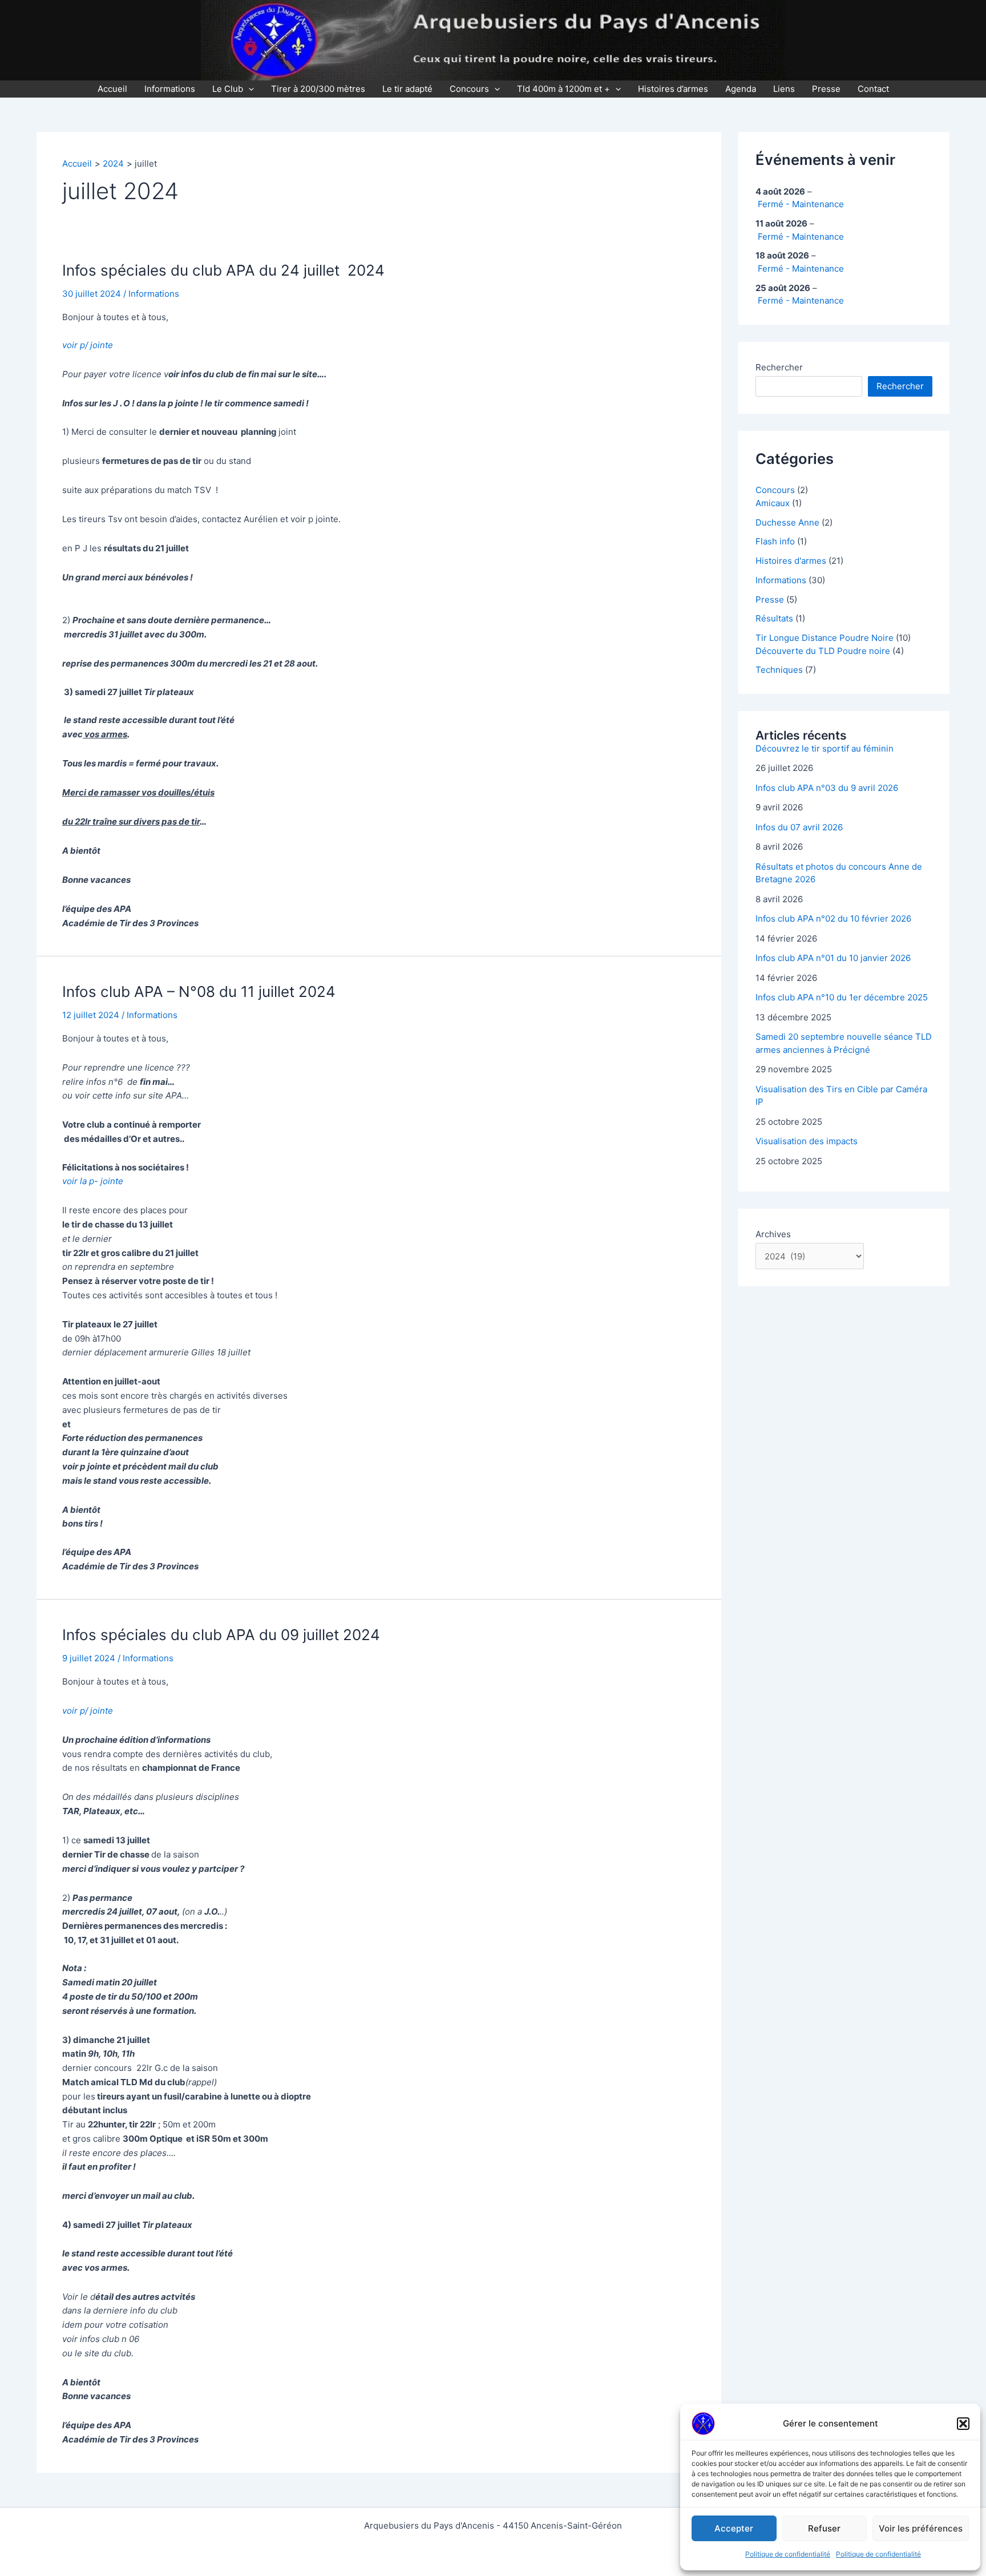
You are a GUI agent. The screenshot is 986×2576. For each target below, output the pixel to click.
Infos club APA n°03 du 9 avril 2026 (827, 788)
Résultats (774, 618)
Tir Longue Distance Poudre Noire (825, 638)
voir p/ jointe (88, 345)
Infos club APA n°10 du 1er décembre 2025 (842, 997)
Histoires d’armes (673, 89)
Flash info (775, 541)
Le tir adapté (407, 89)
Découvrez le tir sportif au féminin (825, 748)
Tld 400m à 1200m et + (563, 89)
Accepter (734, 2528)
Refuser (824, 2528)
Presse (826, 89)
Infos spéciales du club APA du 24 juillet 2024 (223, 270)
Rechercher (779, 367)
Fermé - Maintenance (801, 204)
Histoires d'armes (791, 561)
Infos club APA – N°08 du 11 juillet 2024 (199, 992)
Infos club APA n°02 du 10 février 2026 (833, 918)
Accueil (112, 89)
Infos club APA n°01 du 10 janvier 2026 (833, 958)
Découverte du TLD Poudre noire (823, 651)
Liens (784, 89)
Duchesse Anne (787, 522)
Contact (873, 89)
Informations (170, 89)
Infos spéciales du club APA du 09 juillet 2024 (221, 1635)
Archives (773, 1234)
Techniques (779, 670)
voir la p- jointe (93, 1181)
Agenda (741, 89)
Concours (469, 89)
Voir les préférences (921, 2528)
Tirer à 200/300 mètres (318, 89)
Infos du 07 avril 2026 (799, 827)
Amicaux (773, 503)
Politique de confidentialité (788, 2554)
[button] (963, 2424)
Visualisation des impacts (807, 1141)
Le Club (228, 89)
